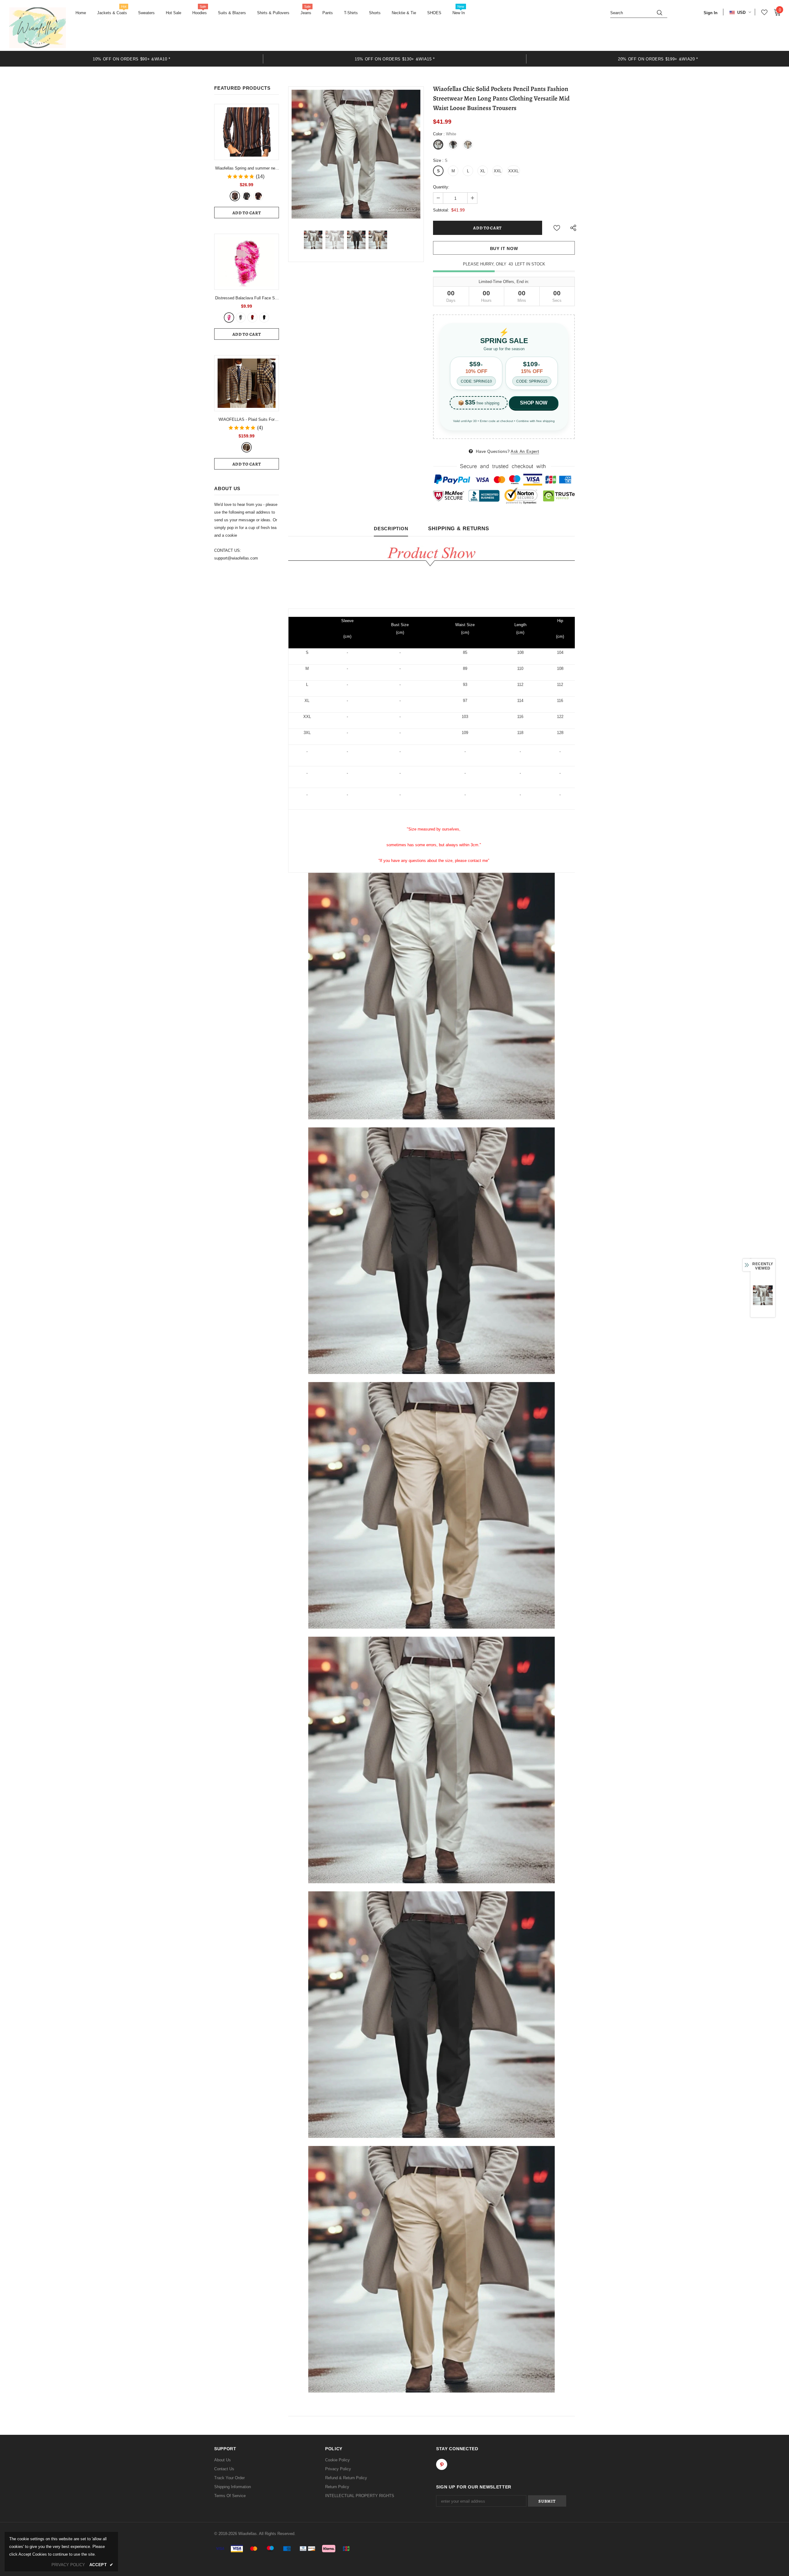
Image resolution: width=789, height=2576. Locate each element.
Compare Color (402, 209)
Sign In (711, 13)
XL (483, 171)
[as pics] (247, 447)
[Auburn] (235, 196)
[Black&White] (241, 318)
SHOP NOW (534, 403)
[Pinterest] (442, 2464)
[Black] (264, 318)
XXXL (513, 171)
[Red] (258, 196)
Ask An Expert (525, 451)
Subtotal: (441, 210)
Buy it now (504, 248)
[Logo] (38, 28)
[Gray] (247, 196)
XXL (498, 171)
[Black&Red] (252, 318)
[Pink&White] (229, 318)
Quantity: (441, 187)
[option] (132, 59)
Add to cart (247, 213)
